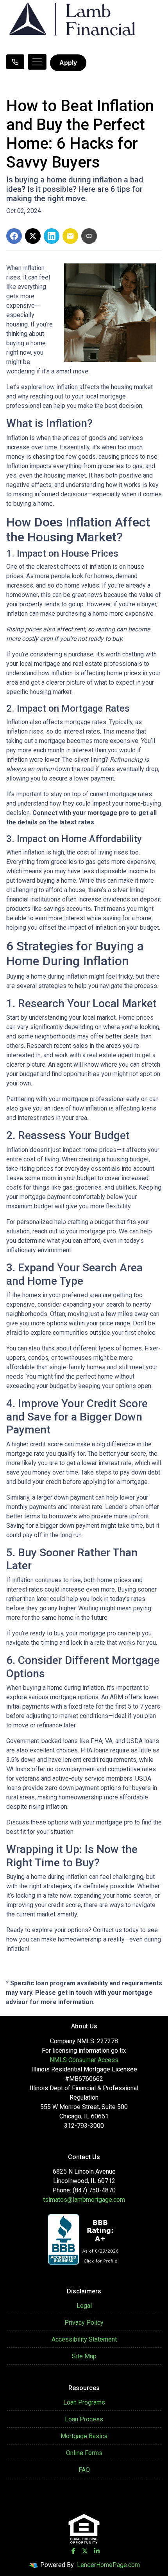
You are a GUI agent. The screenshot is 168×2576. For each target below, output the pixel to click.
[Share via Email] (70, 236)
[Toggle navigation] (37, 62)
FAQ (84, 2470)
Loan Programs (84, 2402)
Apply (68, 63)
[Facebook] (73, 2551)
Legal (84, 2306)
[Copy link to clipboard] (89, 236)
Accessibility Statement (84, 2339)
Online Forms (84, 2453)
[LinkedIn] (97, 2551)
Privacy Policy (84, 2323)
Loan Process (84, 2419)
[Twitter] (85, 2551)
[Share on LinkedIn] (52, 236)
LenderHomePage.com (108, 2565)
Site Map (84, 2356)
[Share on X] (33, 236)
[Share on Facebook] (14, 236)
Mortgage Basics (84, 2436)
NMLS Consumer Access (84, 2060)
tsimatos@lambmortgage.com (84, 2200)
